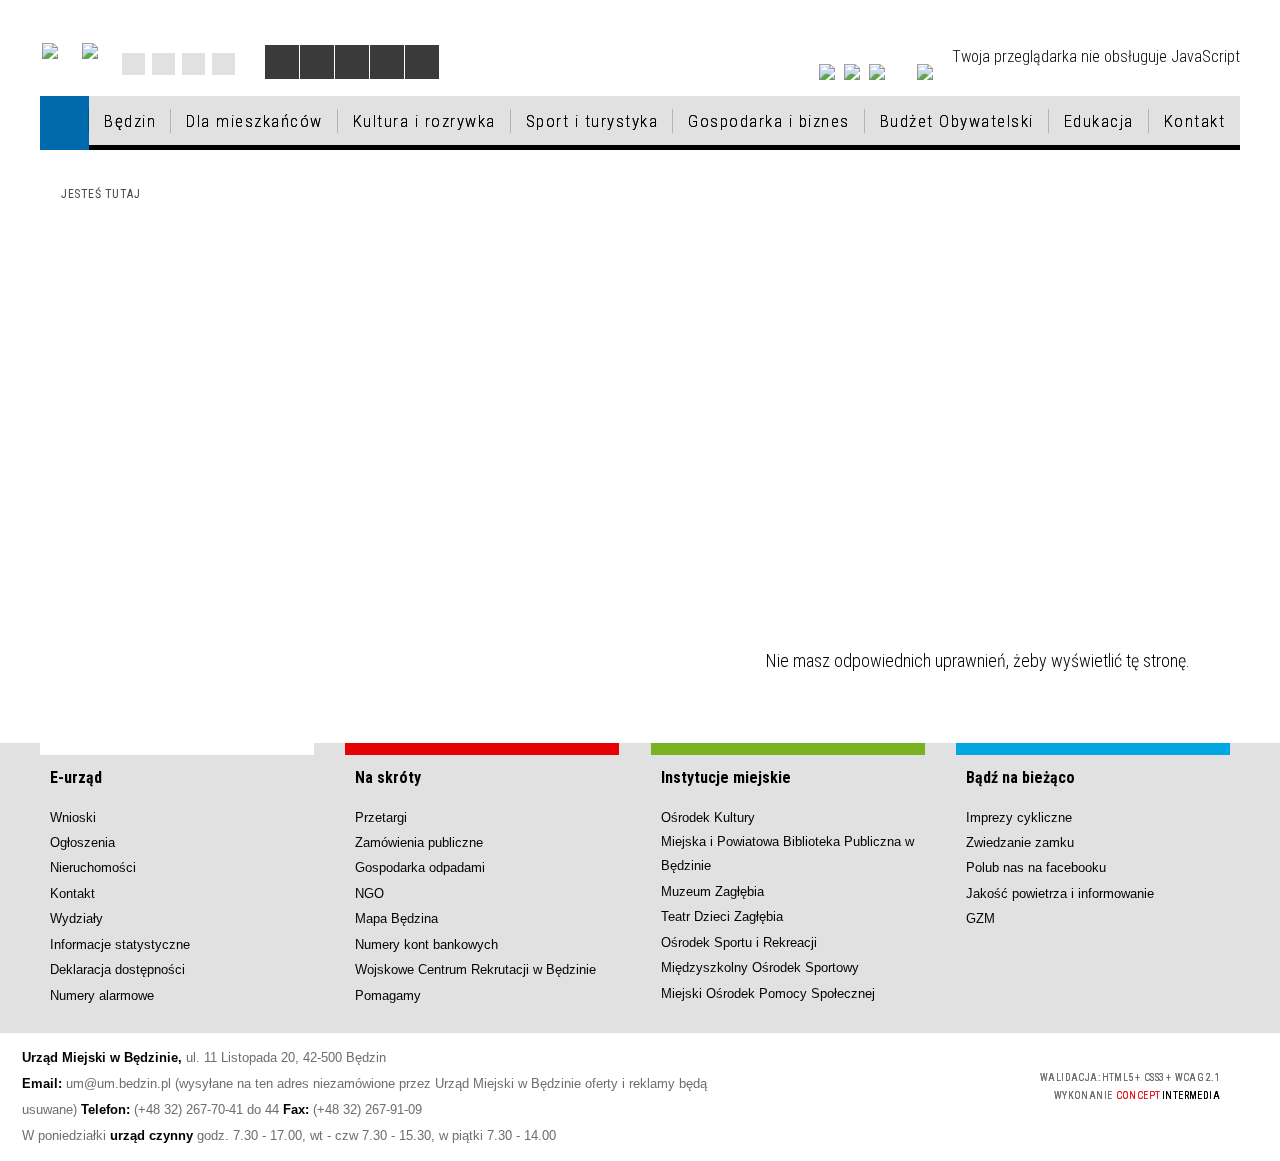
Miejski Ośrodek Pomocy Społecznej (768, 993)
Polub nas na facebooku (1036, 867)
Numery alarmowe (102, 995)
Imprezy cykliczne (1019, 817)
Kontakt (223, 64)
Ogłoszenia (82, 842)
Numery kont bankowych (426, 944)
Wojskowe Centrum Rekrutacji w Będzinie (475, 969)
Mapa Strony (163, 64)
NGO (369, 893)
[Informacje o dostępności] (317, 62)
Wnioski (73, 817)
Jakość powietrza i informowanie (1060, 893)
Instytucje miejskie (726, 777)
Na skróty (388, 777)
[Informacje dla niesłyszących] (387, 62)
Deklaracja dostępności (117, 969)
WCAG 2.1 (969, 1083)
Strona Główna (133, 64)
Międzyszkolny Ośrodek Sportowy (760, 967)
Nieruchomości (93, 867)
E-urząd (76, 777)
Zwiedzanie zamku (1020, 842)
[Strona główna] (64, 122)
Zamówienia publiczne (419, 842)
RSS (193, 64)
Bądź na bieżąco (1020, 777)
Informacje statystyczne (120, 944)
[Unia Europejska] (90, 51)
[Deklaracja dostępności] (352, 62)
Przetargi (381, 817)
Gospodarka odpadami (420, 867)
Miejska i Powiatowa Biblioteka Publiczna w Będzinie (787, 853)
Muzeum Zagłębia (712, 891)
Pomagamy (388, 995)
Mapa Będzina (396, 918)
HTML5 (876, 1084)
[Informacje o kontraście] (422, 62)
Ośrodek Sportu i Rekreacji (739, 942)
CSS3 (906, 1084)
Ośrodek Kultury (708, 817)
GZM (980, 918)
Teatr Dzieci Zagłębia (722, 916)
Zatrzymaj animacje (282, 62)
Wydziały (76, 918)
